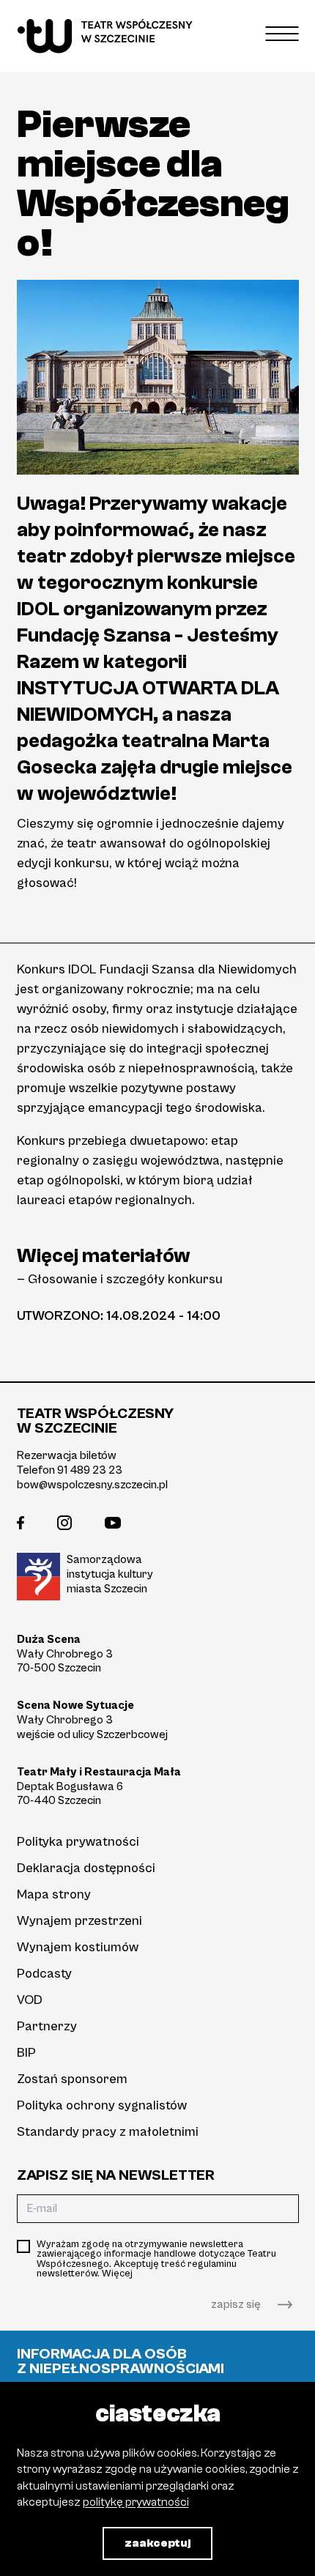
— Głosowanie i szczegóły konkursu (120, 1279)
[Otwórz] (282, 33)
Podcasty (44, 1974)
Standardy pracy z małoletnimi (108, 2132)
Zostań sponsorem (72, 2079)
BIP (26, 2053)
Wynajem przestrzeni (79, 1921)
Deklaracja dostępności (86, 1868)
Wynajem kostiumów (78, 1947)
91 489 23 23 (90, 1470)
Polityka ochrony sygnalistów (102, 2105)
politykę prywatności (136, 2502)
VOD (30, 2000)
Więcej (117, 2274)
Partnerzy (47, 2026)
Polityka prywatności (78, 1842)
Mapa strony (54, 1894)
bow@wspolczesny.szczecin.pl (92, 1485)
